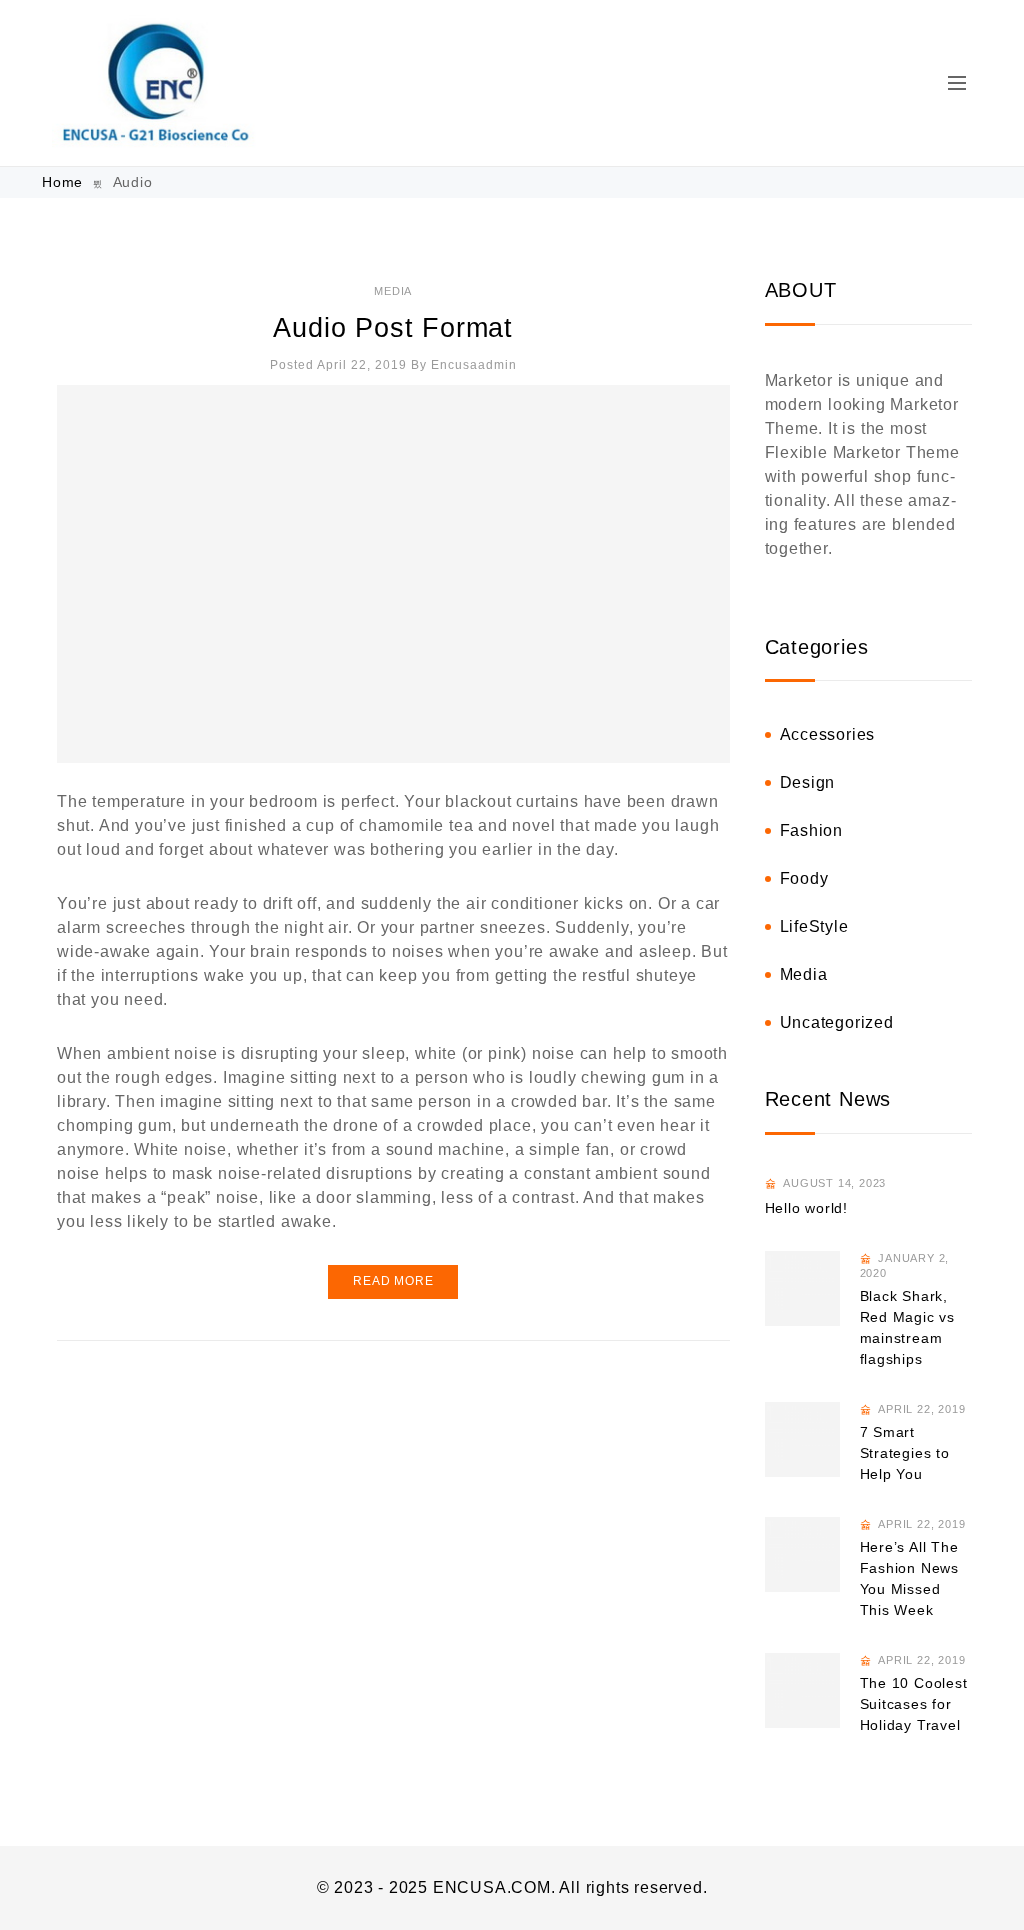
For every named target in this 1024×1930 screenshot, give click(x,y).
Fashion (812, 830)
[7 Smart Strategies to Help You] (802, 1439)
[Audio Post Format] (393, 574)
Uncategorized (837, 1022)
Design (808, 782)
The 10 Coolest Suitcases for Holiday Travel (914, 1704)
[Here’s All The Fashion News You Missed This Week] (802, 1554)
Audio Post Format (393, 328)
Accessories (828, 734)
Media (393, 291)
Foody (804, 878)
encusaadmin (474, 365)
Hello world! (807, 1208)
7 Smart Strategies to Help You (905, 1453)
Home (65, 182)
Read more (393, 1281)
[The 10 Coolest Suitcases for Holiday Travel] (802, 1690)
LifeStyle (814, 926)
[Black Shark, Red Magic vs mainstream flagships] (802, 1288)
